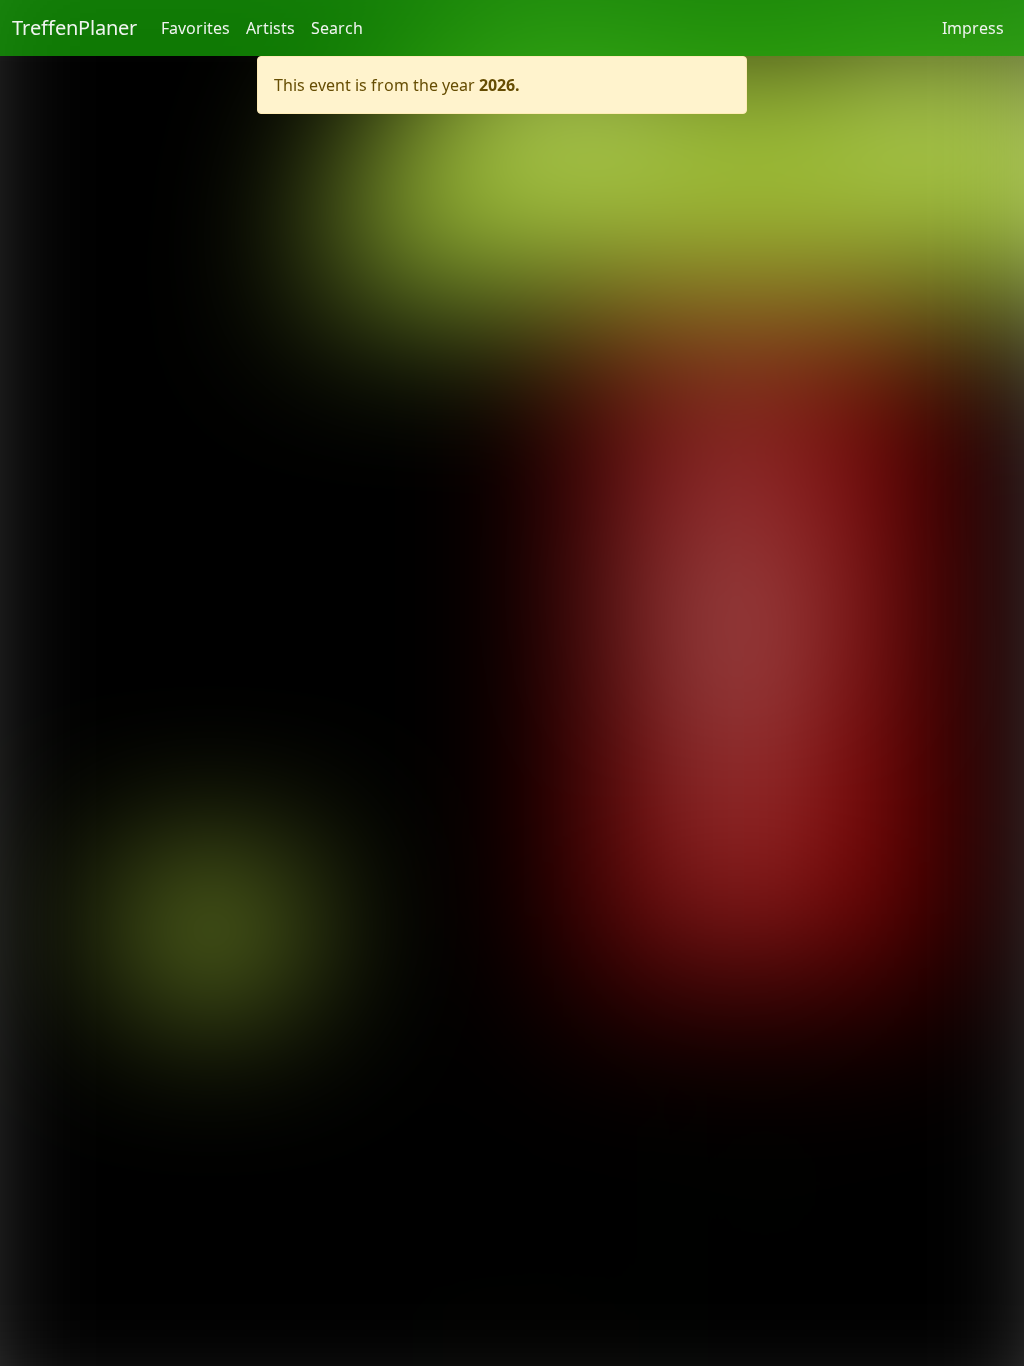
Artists (270, 28)
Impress (973, 28)
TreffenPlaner (74, 27)
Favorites (195, 28)
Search (337, 28)
